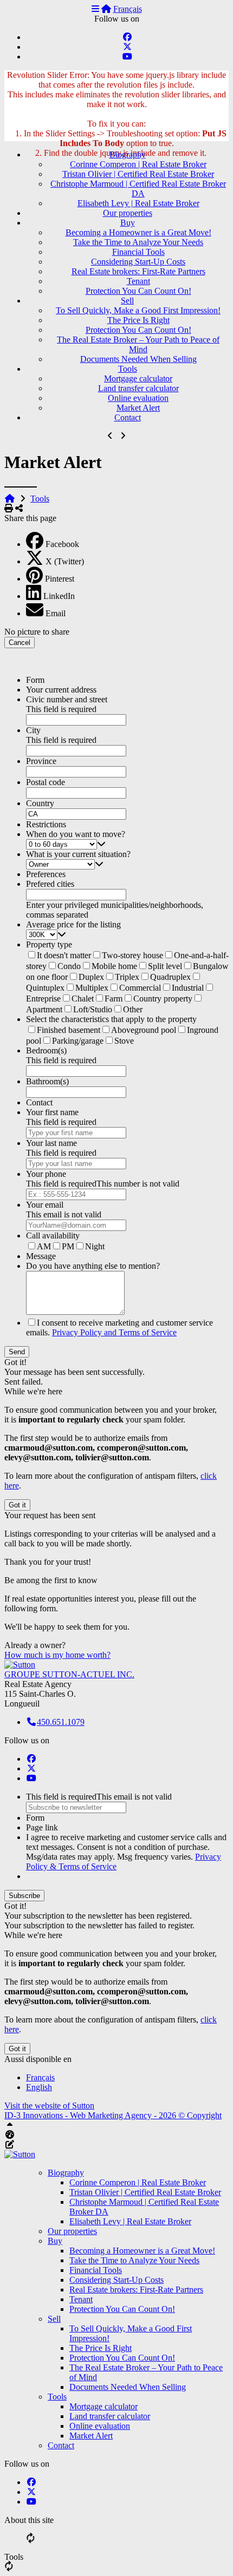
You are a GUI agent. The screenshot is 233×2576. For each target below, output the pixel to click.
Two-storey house (132, 955)
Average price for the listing (73, 924)
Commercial (140, 988)
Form (35, 680)
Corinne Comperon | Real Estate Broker (138, 164)
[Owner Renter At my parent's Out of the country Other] (127, 864)
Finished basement (69, 1030)
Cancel (20, 643)
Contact (128, 417)
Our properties (128, 213)
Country (40, 803)
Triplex (127, 977)
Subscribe (24, 1896)
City (33, 730)
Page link (42, 1827)
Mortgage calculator (138, 378)
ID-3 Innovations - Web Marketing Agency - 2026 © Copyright (113, 2115)
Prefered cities (50, 884)
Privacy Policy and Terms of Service (114, 1332)
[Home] (106, 9)
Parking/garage (78, 1041)
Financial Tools (138, 252)
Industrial (188, 988)
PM (68, 1246)
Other (133, 1009)
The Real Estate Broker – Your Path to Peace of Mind (138, 344)
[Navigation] (95, 9)
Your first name (52, 1112)
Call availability (53, 1236)
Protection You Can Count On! (138, 291)
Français (128, 9)
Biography (128, 154)
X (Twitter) (65, 561)
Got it (17, 1505)
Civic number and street (67, 699)
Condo (69, 966)
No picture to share (37, 632)
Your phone (46, 1174)
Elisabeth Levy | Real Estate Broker (138, 203)
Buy (128, 223)
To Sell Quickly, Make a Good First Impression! (138, 310)
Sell (127, 301)
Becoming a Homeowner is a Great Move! (138, 232)
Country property (163, 999)
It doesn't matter (64, 955)
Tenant (138, 281)
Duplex (91, 977)
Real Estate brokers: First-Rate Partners (138, 271)
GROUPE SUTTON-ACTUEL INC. (69, 1674)
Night (95, 1246)
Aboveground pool (144, 1030)
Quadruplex (170, 977)
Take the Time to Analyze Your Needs (138, 242)
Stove (124, 1041)
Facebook (62, 544)
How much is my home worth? (57, 1655)
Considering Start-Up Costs (138, 262)
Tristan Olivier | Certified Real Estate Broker (138, 174)
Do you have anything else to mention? (93, 1266)
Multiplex (92, 988)
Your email (45, 1205)
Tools (128, 369)
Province (41, 761)
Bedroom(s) (46, 1050)
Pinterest (60, 579)
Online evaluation (138, 398)
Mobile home (114, 966)
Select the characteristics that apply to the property (111, 1019)
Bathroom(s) (47, 1081)
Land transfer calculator (138, 388)
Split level (165, 966)
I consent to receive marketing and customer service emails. (119, 1327)
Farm (114, 999)
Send (17, 1352)
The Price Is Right (138, 320)
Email (56, 613)
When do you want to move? (76, 834)
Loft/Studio (93, 1009)
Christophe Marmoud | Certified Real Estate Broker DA (138, 189)
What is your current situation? (78, 854)
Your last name (51, 1143)
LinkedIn (59, 596)
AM (44, 1246)
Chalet (83, 999)
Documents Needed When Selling (138, 359)
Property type (49, 944)
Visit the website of (49, 2106)
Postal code (46, 782)
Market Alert (138, 408)
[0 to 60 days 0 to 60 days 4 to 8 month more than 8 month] (127, 844)
